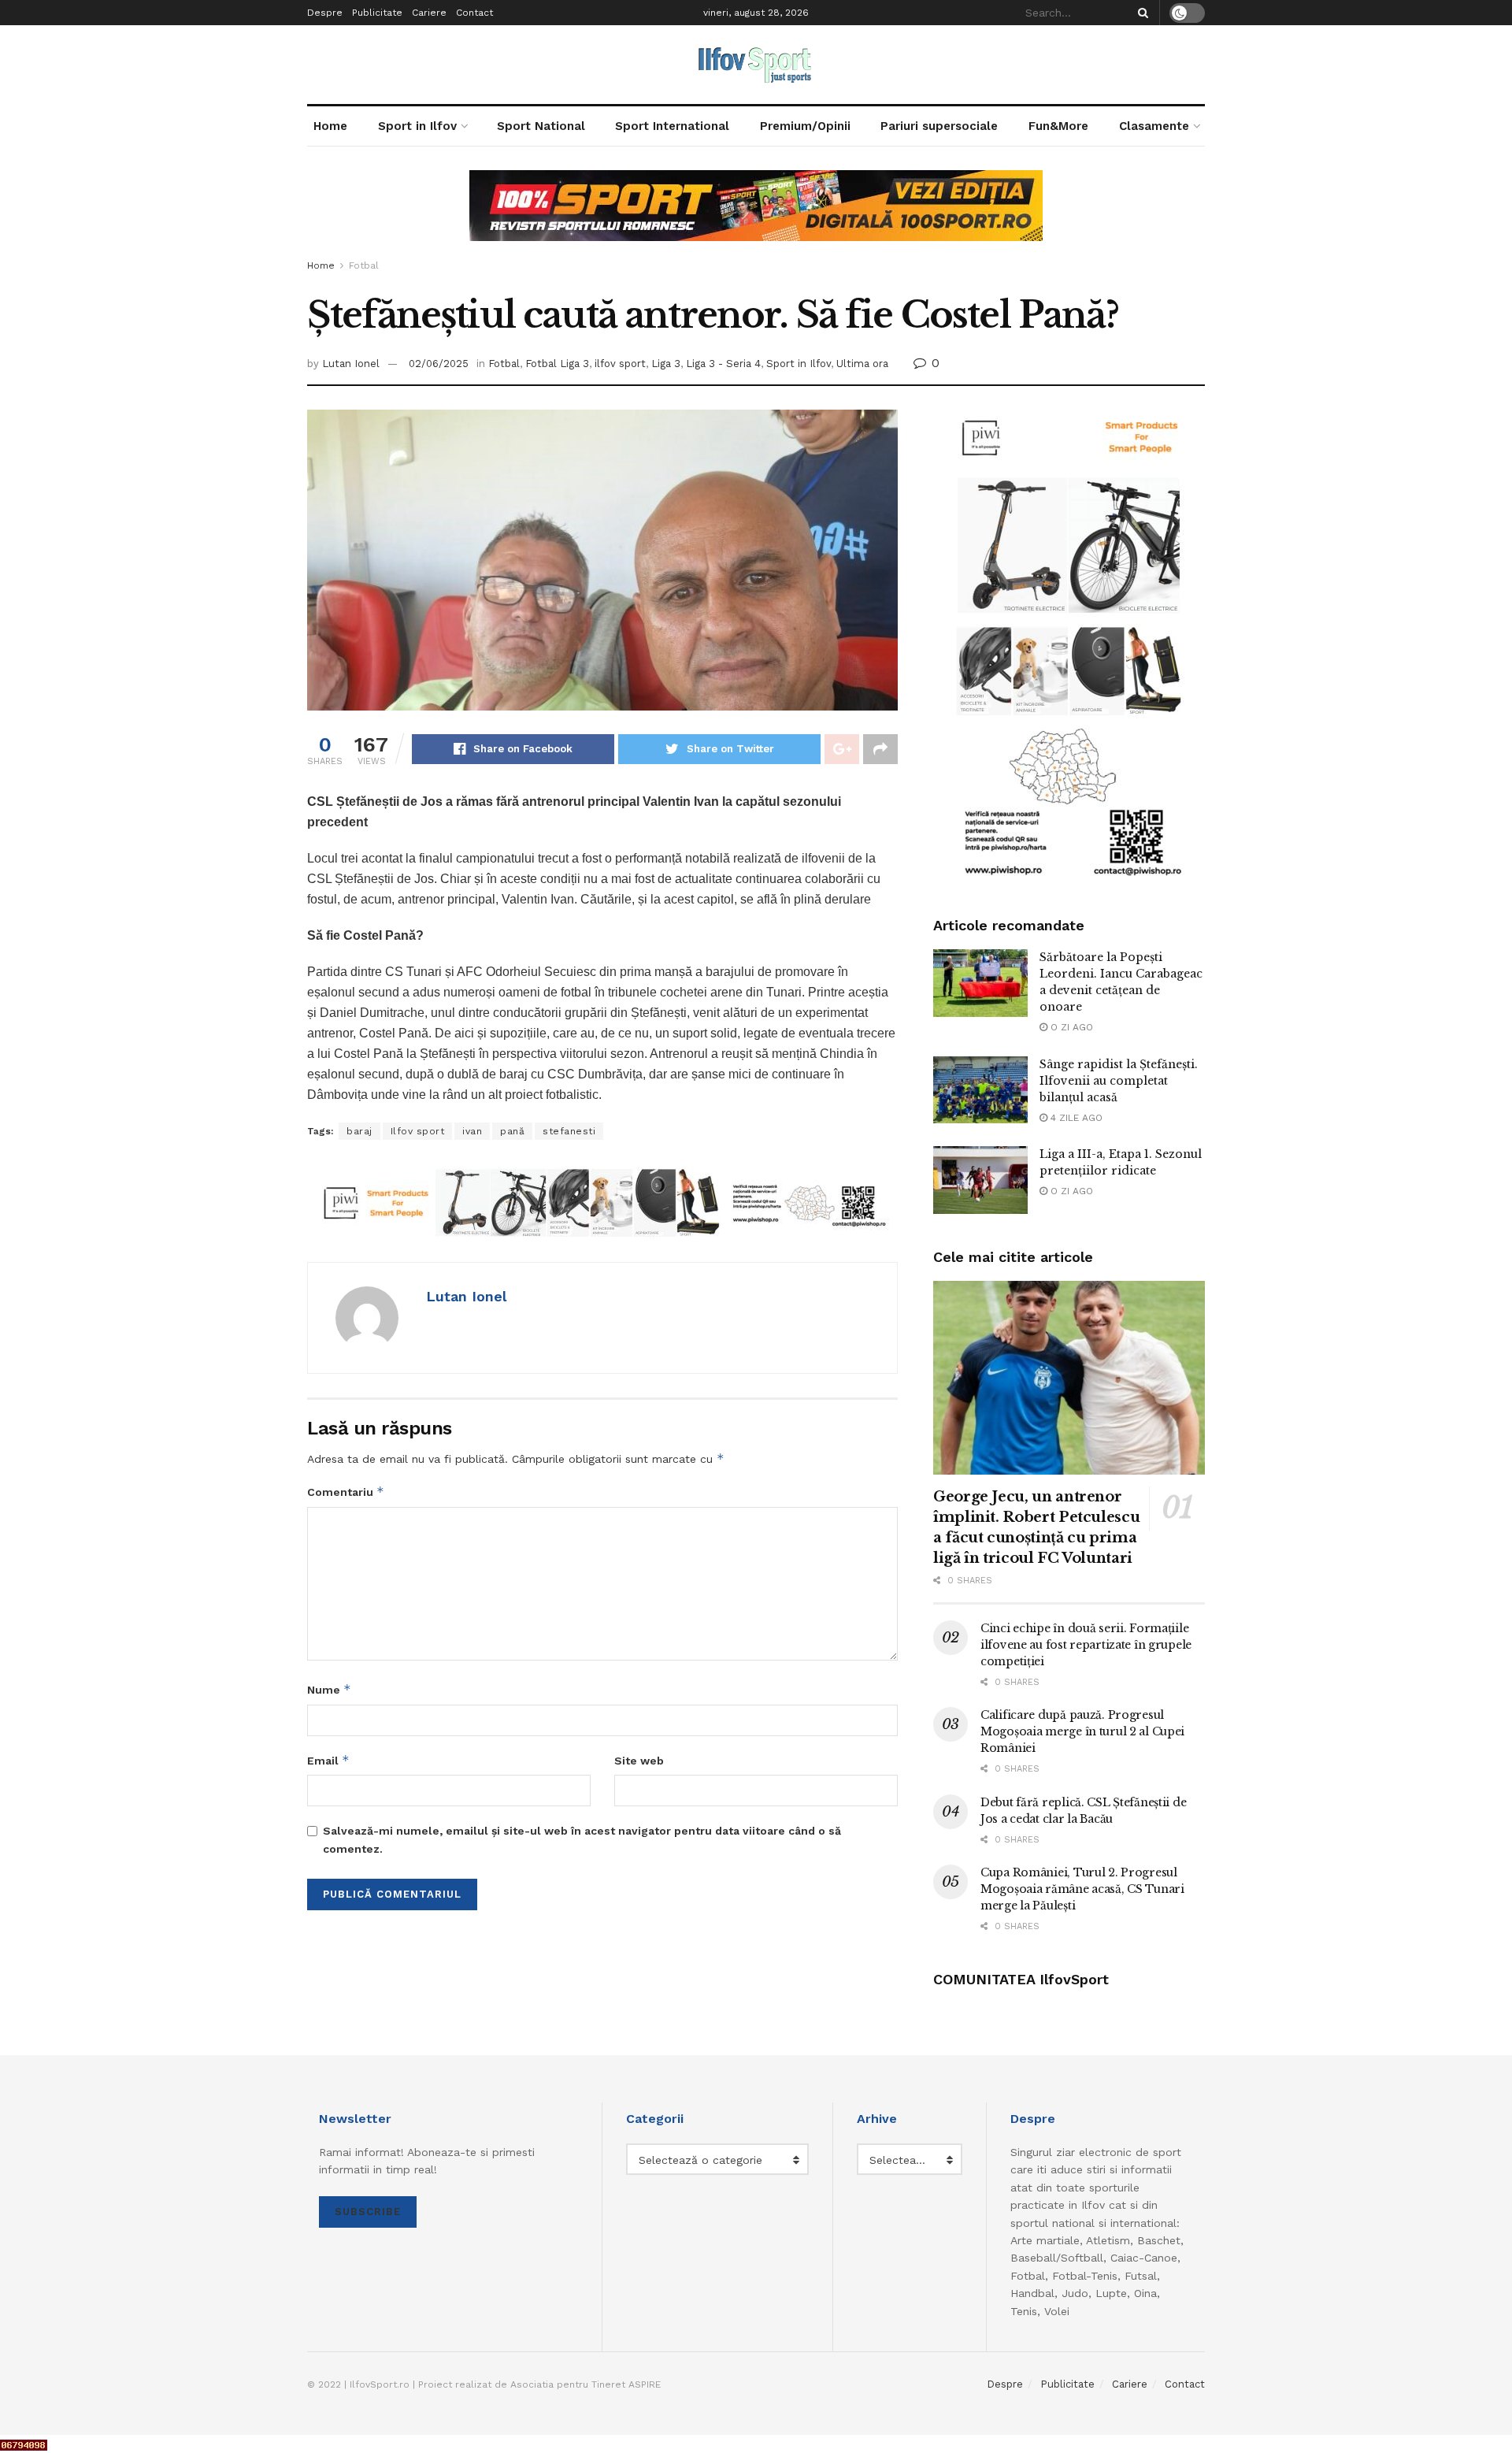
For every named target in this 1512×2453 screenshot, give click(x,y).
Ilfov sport (418, 1131)
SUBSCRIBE (368, 2212)
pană (512, 1131)
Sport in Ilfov (417, 126)
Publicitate (377, 13)
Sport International (672, 126)
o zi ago (1070, 1027)
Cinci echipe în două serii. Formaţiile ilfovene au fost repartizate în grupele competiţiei (1086, 1645)
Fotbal (364, 265)
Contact (474, 13)
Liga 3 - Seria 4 (723, 364)
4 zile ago (1075, 1118)
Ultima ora (862, 364)
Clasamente (1154, 126)
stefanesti (569, 1131)
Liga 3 (666, 364)
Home (330, 126)
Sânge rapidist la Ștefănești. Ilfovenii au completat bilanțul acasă (1119, 1081)
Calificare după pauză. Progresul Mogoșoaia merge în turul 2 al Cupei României (1082, 1731)
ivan (472, 1131)
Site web (639, 1761)
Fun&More (1058, 126)
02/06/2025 (439, 364)
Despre (325, 13)
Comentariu (346, 1492)
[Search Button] (1140, 13)
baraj (359, 1131)
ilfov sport (620, 364)
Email (328, 1760)
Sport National (541, 126)
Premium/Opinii (805, 126)
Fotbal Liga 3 (557, 364)
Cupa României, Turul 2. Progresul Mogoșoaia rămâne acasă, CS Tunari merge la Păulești (1082, 1889)
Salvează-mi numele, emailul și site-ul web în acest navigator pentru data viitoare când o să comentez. (582, 1839)
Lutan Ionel (351, 364)
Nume (329, 1689)
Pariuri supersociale (939, 126)
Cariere (429, 13)
